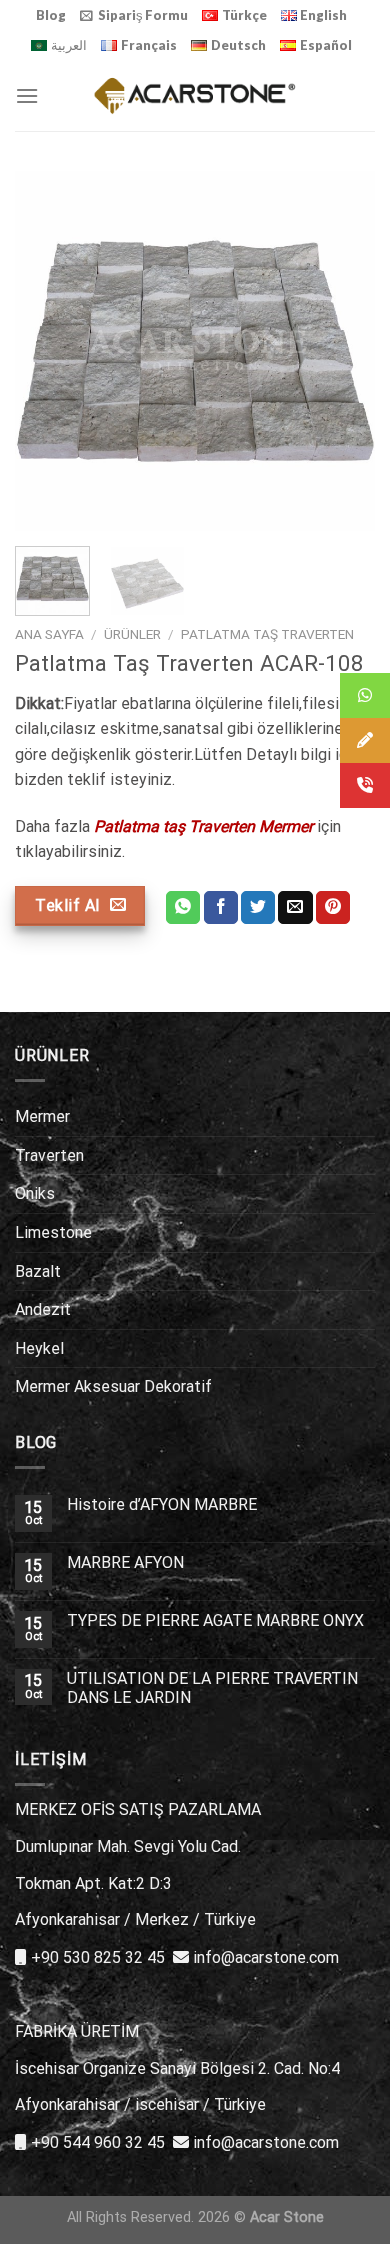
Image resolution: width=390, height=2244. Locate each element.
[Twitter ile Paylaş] (258, 908)
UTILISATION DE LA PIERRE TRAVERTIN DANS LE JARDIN (212, 1688)
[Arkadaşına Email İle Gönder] (295, 908)
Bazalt (38, 1271)
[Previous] (47, 351)
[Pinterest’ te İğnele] (333, 908)
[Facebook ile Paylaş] (221, 908)
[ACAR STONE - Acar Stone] (195, 95)
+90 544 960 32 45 (98, 2142)
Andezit (43, 1309)
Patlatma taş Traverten (267, 634)
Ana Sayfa (49, 634)
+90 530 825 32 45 (98, 1957)
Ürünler (132, 634)
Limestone (53, 1232)
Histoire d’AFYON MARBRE (162, 1504)
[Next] (343, 351)
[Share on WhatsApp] (183, 908)
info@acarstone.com (266, 1957)
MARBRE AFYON (125, 1562)
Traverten (49, 1155)
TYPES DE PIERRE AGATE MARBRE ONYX (215, 1620)
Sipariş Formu (143, 15)
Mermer (42, 1116)
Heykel (39, 1348)
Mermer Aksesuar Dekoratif (113, 1386)
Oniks (35, 1193)
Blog (51, 15)
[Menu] (27, 95)
